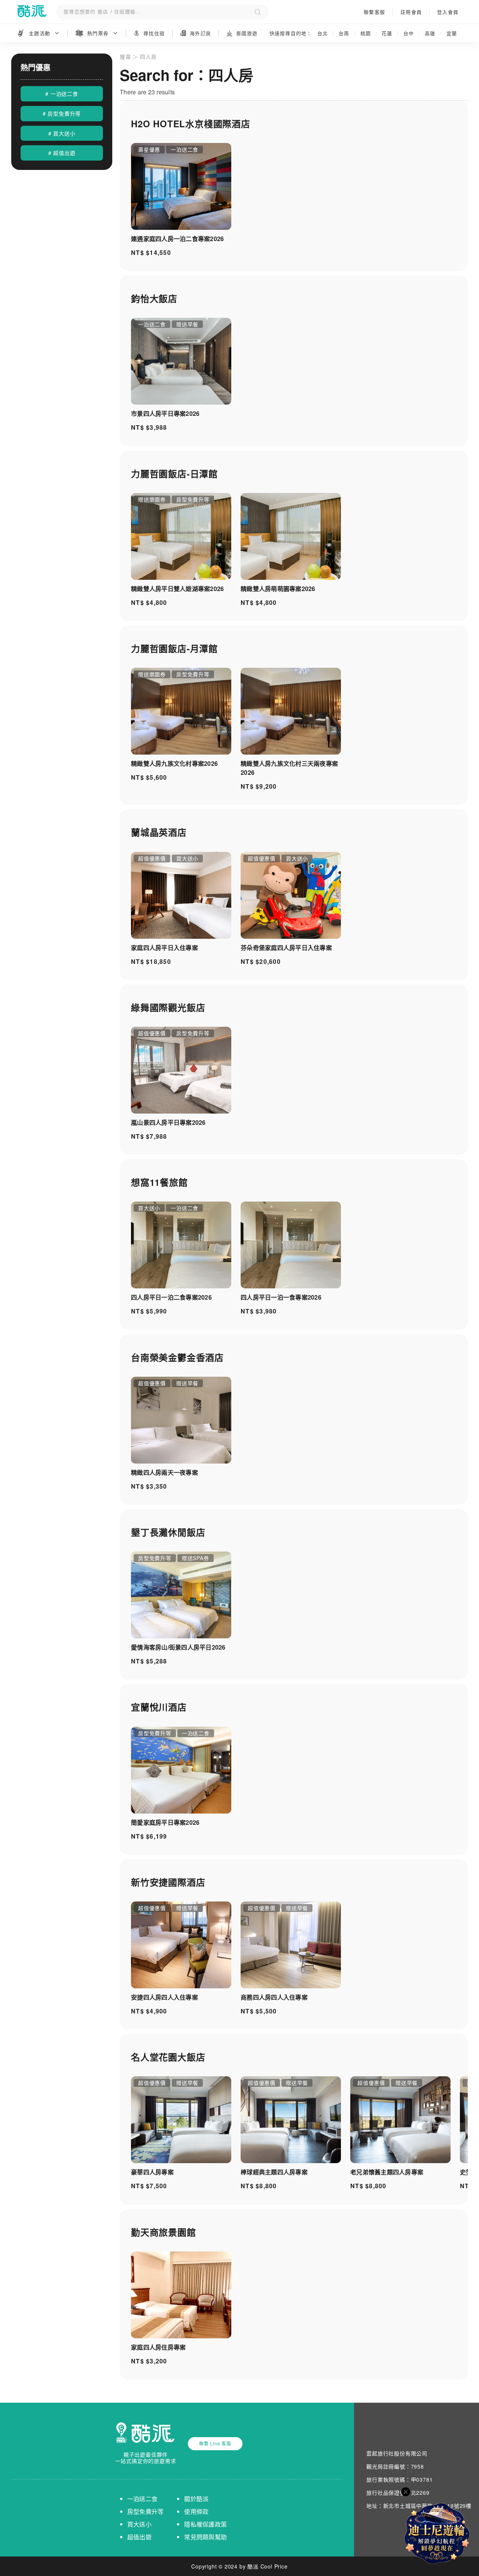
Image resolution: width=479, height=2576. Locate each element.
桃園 (366, 33)
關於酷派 (196, 2499)
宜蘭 (452, 33)
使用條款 (196, 2511)
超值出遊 (139, 2537)
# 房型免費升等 (62, 113)
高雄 (430, 33)
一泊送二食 (142, 2499)
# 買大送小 (62, 133)
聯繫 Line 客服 (215, 2443)
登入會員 (448, 12)
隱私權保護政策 (205, 2524)
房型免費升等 (146, 2511)
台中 (409, 33)
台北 (323, 33)
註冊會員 (411, 12)
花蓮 (387, 33)
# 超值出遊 (62, 153)
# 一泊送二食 (62, 94)
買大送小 (139, 2524)
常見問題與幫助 (205, 2537)
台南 (344, 33)
